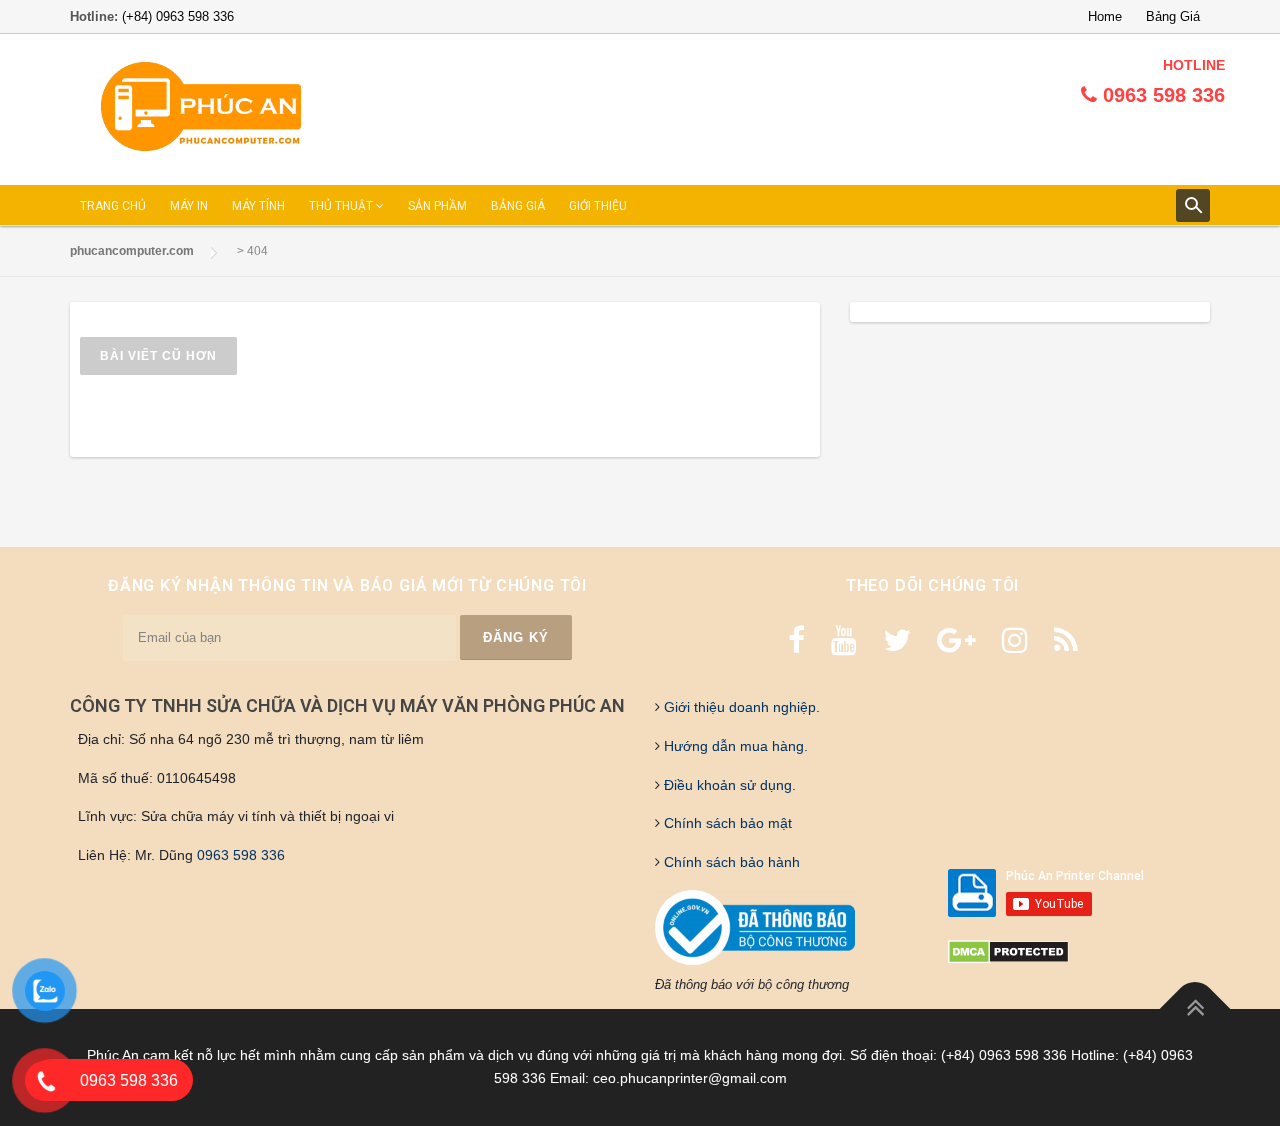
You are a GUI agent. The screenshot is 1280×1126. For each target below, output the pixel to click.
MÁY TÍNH (258, 206)
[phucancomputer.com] (201, 107)
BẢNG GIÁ (518, 206)
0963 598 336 (241, 855)
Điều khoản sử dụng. (728, 785)
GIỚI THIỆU (598, 206)
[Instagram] (1015, 640)
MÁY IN (189, 206)
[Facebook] (796, 640)
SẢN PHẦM (437, 206)
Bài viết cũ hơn (158, 356)
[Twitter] (897, 640)
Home (1105, 16)
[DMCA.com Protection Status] (1008, 951)
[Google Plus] (956, 640)
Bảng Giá (1173, 16)
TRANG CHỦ (113, 206)
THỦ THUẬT (342, 206)
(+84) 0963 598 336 (178, 16)
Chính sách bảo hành (730, 862)
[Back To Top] (1195, 1008)
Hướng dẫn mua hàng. (734, 746)
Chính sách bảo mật (726, 823)
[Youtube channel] (844, 640)
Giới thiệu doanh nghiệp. (740, 707)
